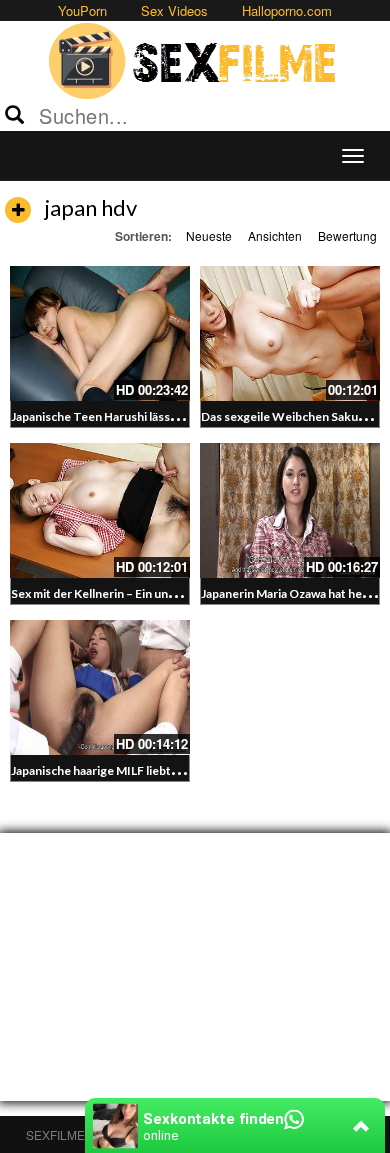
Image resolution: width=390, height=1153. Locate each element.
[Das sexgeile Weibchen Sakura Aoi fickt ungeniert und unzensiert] (290, 333)
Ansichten (275, 235)
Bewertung (347, 235)
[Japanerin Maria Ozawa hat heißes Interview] (290, 510)
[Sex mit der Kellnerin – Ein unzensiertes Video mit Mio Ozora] (100, 510)
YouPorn (82, 10)
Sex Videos (174, 10)
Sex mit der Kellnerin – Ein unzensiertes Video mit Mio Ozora (177, 593)
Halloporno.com (287, 10)
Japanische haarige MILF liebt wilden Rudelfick (137, 770)
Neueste (209, 235)
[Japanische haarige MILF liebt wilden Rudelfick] (100, 687)
